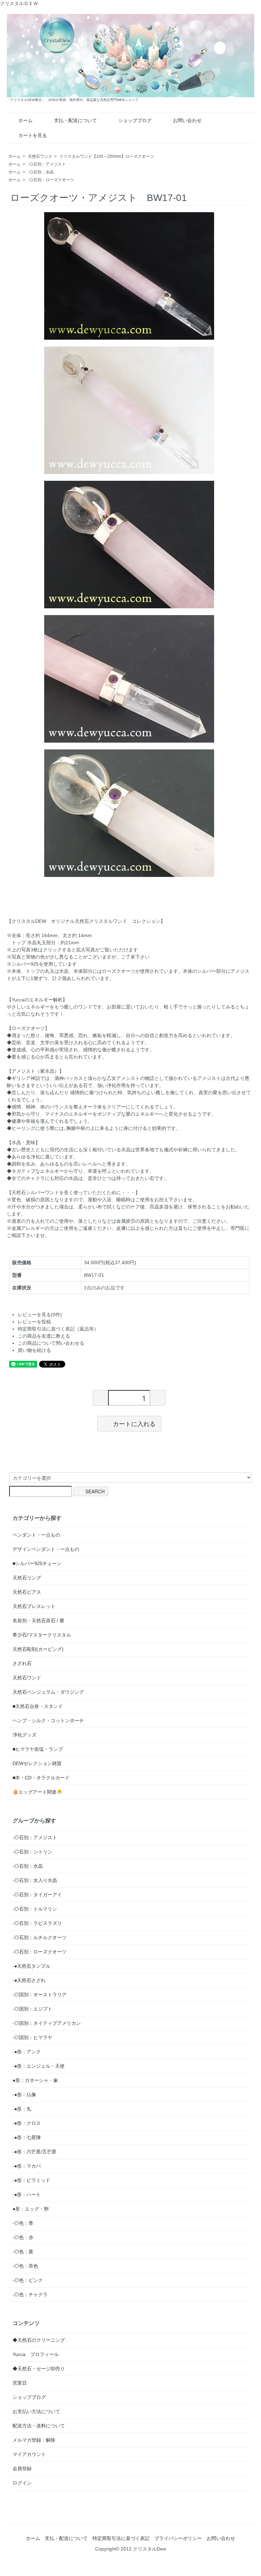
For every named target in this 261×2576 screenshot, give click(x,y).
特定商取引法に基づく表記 (121, 2538)
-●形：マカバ (27, 2166)
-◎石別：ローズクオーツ (51, 180)
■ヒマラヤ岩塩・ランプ (38, 1749)
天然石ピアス (27, 1592)
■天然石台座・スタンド (38, 1706)
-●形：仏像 (24, 2095)
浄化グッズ (24, 1735)
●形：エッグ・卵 (31, 2209)
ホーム (25, 120)
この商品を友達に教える (44, 1336)
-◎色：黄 (23, 2252)
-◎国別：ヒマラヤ (32, 2037)
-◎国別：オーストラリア (40, 1995)
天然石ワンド (40, 156)
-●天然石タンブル (31, 1966)
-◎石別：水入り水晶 (35, 1880)
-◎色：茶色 (25, 2266)
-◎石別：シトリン (32, 1852)
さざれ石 (22, 1663)
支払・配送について (75, 120)
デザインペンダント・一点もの (46, 1549)
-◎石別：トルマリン (35, 1909)
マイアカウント (29, 2454)
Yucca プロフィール (36, 2354)
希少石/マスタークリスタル (42, 1635)
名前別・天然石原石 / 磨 (38, 1621)
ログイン (22, 2483)
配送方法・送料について (39, 2426)
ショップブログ (135, 120)
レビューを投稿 (34, 1322)
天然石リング (27, 1578)
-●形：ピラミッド (31, 2180)
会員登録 (22, 2469)
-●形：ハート (27, 2194)
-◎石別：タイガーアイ (37, 1895)
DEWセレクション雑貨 (37, 1763)
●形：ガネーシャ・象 (35, 2080)
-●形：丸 (22, 2109)
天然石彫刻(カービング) (38, 1649)
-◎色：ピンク (28, 2280)
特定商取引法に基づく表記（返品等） (58, 1329)
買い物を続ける (34, 1350)
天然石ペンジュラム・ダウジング (48, 1692)
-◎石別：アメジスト (47, 164)
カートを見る (33, 135)
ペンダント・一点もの (36, 1535)
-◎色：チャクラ (30, 2294)
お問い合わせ (187, 120)
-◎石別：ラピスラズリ (37, 1923)
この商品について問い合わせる (51, 1343)
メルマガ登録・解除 (34, 2440)
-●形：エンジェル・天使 (39, 2066)
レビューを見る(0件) (40, 1315)
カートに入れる (134, 1423)
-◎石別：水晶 (41, 172)
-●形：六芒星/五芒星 (34, 2152)
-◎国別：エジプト (32, 2009)
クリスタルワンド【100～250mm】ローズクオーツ (107, 156)
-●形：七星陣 (27, 2137)
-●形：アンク (27, 2052)
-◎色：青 (23, 2223)
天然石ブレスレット (34, 1606)
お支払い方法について (36, 2411)
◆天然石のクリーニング (39, 2340)
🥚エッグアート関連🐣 (37, 1792)
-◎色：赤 (23, 2237)
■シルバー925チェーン (37, 1563)
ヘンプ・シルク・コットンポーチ (48, 1721)
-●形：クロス (27, 2123)
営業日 (20, 2383)
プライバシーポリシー (178, 2538)
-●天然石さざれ (29, 1980)
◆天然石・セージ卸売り (39, 2369)
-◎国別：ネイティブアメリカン (47, 2023)
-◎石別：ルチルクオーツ (40, 1937)
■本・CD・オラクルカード (41, 1778)
